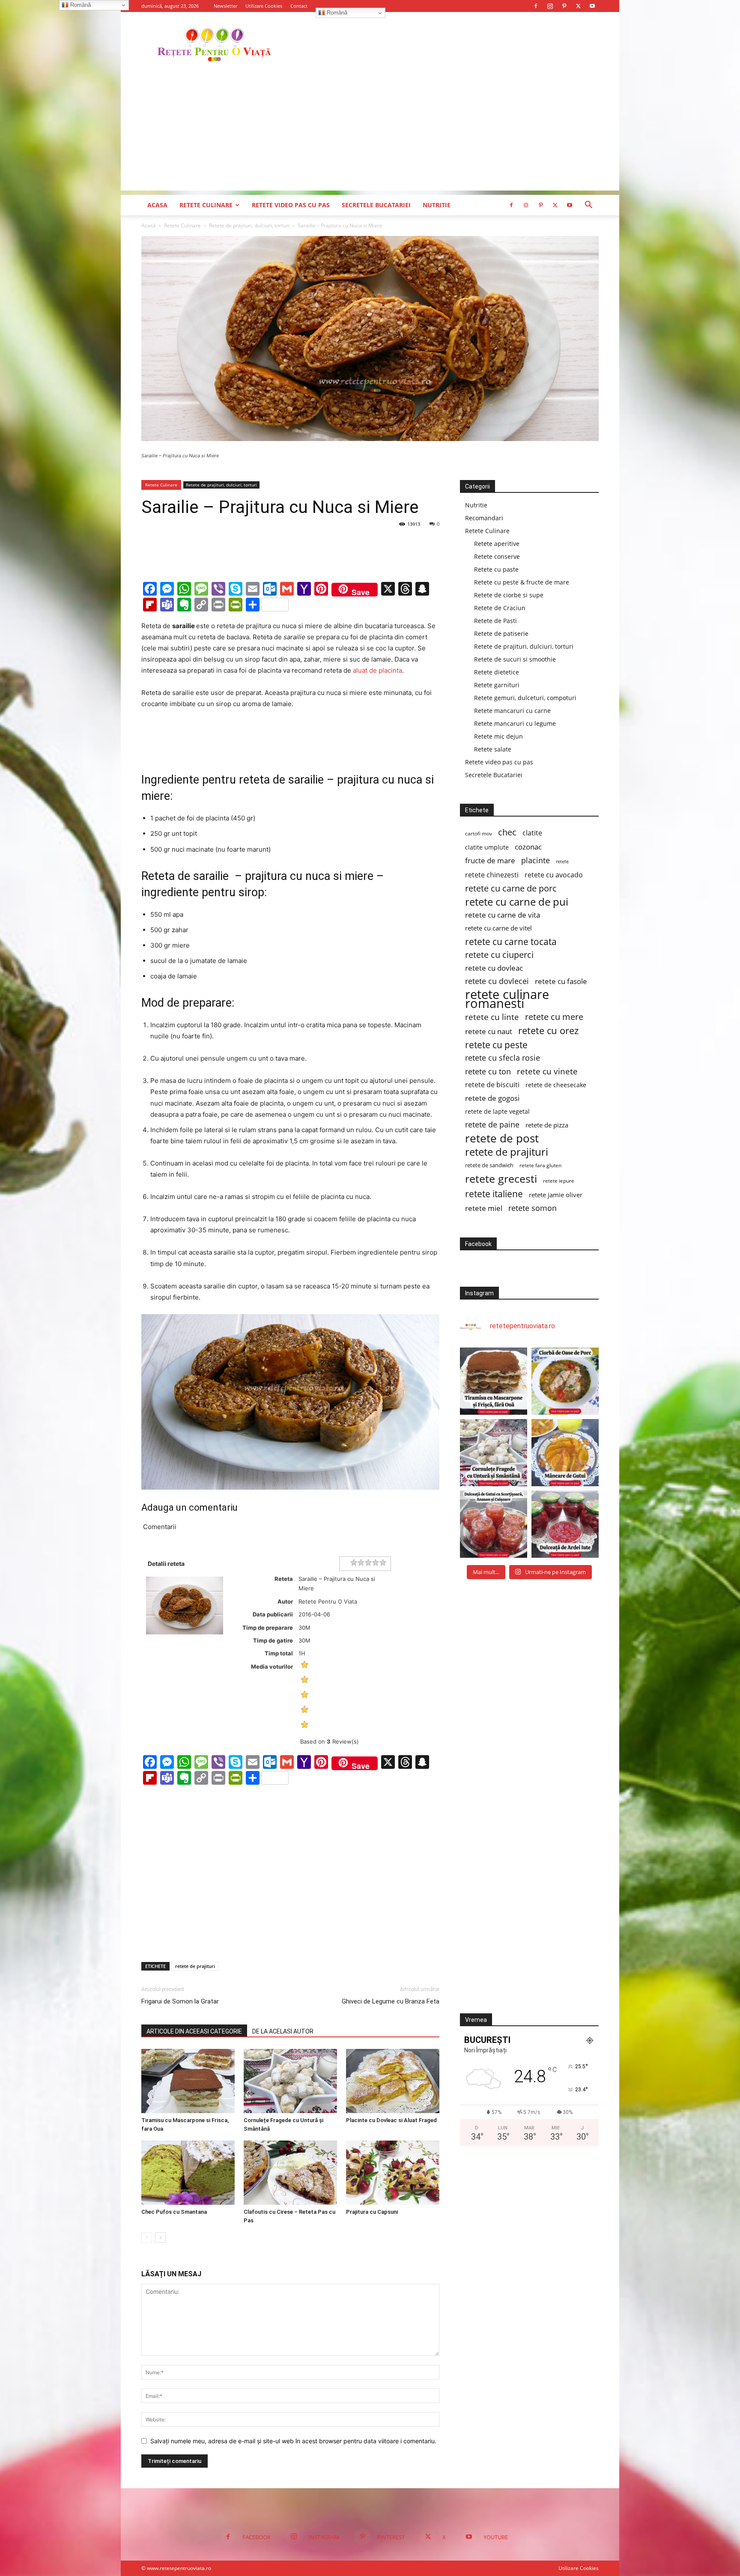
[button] (588, 206)
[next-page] (160, 2238)
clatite (532, 833)
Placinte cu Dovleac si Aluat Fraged (391, 2120)
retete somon (533, 1208)
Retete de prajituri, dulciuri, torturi (249, 225)
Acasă (149, 225)
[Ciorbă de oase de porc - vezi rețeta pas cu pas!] (565, 1381)
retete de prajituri (195, 1966)
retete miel (484, 1208)
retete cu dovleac (494, 968)
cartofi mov (479, 833)
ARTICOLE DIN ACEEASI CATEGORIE (194, 2031)
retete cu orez (548, 1030)
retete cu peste (496, 1045)
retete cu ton (488, 1072)
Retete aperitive (497, 544)
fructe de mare (490, 860)
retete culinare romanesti (507, 999)
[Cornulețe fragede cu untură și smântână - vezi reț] (494, 1453)
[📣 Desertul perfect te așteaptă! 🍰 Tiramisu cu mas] (494, 1381)
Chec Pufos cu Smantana (174, 2212)
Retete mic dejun (498, 736)
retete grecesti (501, 1179)
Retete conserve (497, 556)
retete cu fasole (561, 981)
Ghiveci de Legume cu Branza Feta (391, 2001)
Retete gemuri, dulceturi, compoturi (525, 698)
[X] (578, 6)
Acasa (157, 205)
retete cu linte (492, 1017)
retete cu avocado (554, 875)
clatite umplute (487, 847)
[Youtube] (592, 6)
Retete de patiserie (501, 634)
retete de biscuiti (492, 1085)
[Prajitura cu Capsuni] (393, 2173)
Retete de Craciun (500, 608)
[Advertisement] (370, 131)
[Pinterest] (564, 6)
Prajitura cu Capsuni (372, 2212)
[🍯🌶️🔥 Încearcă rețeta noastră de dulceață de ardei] (565, 1524)
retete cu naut (489, 1031)
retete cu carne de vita (503, 915)
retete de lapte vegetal (497, 1111)
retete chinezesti (492, 875)
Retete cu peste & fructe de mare (522, 582)
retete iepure (559, 1181)
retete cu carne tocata (511, 941)
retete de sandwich (489, 1165)
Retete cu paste (496, 569)
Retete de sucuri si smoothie (515, 659)
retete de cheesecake (556, 1085)
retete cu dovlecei (497, 981)
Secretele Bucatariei (376, 205)
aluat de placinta (377, 670)
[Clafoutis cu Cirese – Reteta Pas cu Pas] (290, 2173)
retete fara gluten (540, 1165)
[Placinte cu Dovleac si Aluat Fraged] (393, 2081)
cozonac (528, 847)
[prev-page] (147, 2238)
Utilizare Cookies (264, 6)
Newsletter (225, 6)
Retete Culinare (206, 205)
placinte (536, 860)
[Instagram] (550, 6)
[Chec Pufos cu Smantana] (188, 2173)
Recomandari (484, 518)
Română (336, 13)
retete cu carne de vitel (498, 928)
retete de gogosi (492, 1098)
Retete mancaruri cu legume (515, 723)
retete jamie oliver (556, 1195)
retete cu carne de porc (511, 888)
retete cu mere (554, 1017)
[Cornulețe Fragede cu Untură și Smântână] (290, 2081)
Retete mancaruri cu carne (512, 711)
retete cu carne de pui (517, 902)
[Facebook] (536, 6)
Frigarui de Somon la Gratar (180, 2001)
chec (507, 832)
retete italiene (494, 1194)
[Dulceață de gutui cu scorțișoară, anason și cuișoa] (494, 1524)
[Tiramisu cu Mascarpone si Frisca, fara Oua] (188, 2081)
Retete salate (493, 749)
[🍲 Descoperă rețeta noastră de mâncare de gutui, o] (565, 1453)
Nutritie (437, 205)
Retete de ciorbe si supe (509, 595)
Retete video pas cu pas (291, 205)
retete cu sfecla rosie (503, 1058)
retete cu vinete (547, 1071)
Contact (299, 6)
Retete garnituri (497, 685)
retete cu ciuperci (499, 955)
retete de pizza (547, 1125)
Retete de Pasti (495, 621)
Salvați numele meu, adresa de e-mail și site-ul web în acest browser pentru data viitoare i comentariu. (293, 2441)
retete (562, 862)
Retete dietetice (497, 672)
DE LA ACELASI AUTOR (283, 2031)
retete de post (502, 1138)
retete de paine (492, 1125)
